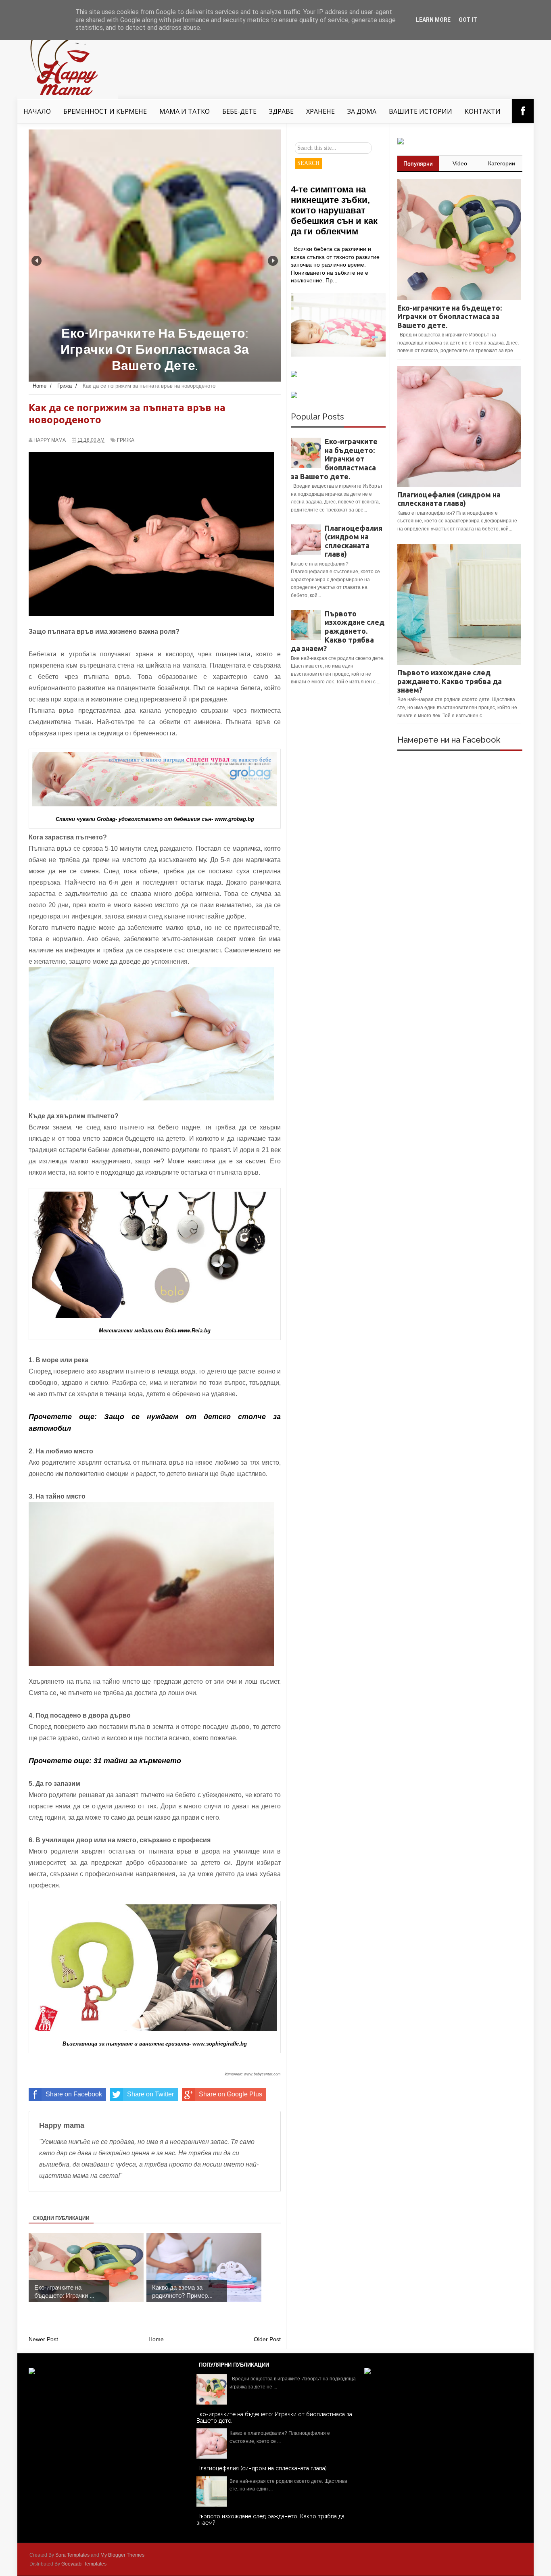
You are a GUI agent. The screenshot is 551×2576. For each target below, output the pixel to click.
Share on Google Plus (231, 2094)
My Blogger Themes (122, 2555)
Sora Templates (72, 2555)
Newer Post (43, 2339)
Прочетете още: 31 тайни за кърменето (105, 1761)
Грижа (126, 440)
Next (273, 261)
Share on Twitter (150, 2094)
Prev (37, 261)
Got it (468, 20)
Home (156, 2339)
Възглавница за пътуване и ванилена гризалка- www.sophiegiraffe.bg (155, 2044)
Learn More (433, 20)
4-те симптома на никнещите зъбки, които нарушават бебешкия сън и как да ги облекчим (334, 210)
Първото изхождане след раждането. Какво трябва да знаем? (338, 631)
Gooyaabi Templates (84, 2564)
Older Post (267, 2339)
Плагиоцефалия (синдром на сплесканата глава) (354, 541)
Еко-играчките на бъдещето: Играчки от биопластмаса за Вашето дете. (334, 459)
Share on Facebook (74, 2094)
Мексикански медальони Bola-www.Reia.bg (155, 1331)
